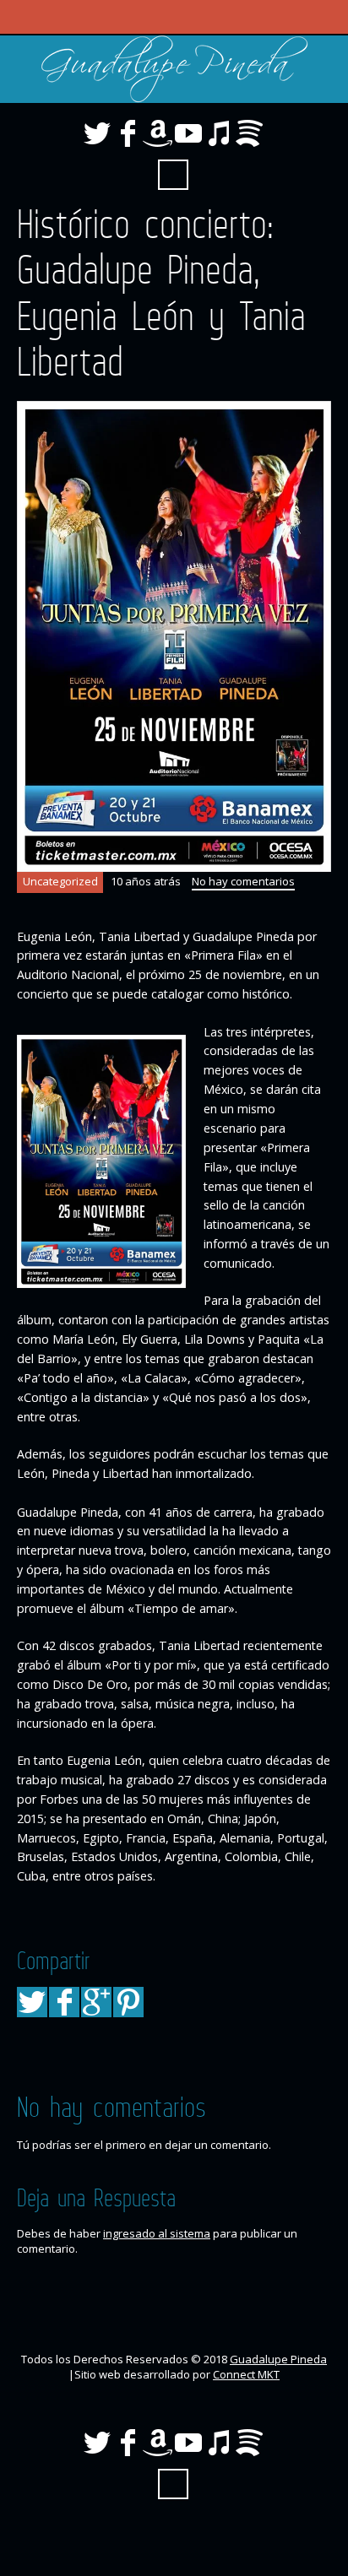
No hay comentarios (243, 881)
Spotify (249, 133)
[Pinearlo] (128, 2002)
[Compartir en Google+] (96, 2002)
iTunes (219, 133)
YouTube (188, 133)
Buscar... (173, 175)
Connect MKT (246, 2374)
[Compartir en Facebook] (64, 2002)
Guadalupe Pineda (278, 2359)
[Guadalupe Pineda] (174, 69)
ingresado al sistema (157, 2233)
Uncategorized (60, 881)
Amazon (158, 133)
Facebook (128, 133)
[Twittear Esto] (32, 2002)
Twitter (97, 133)
